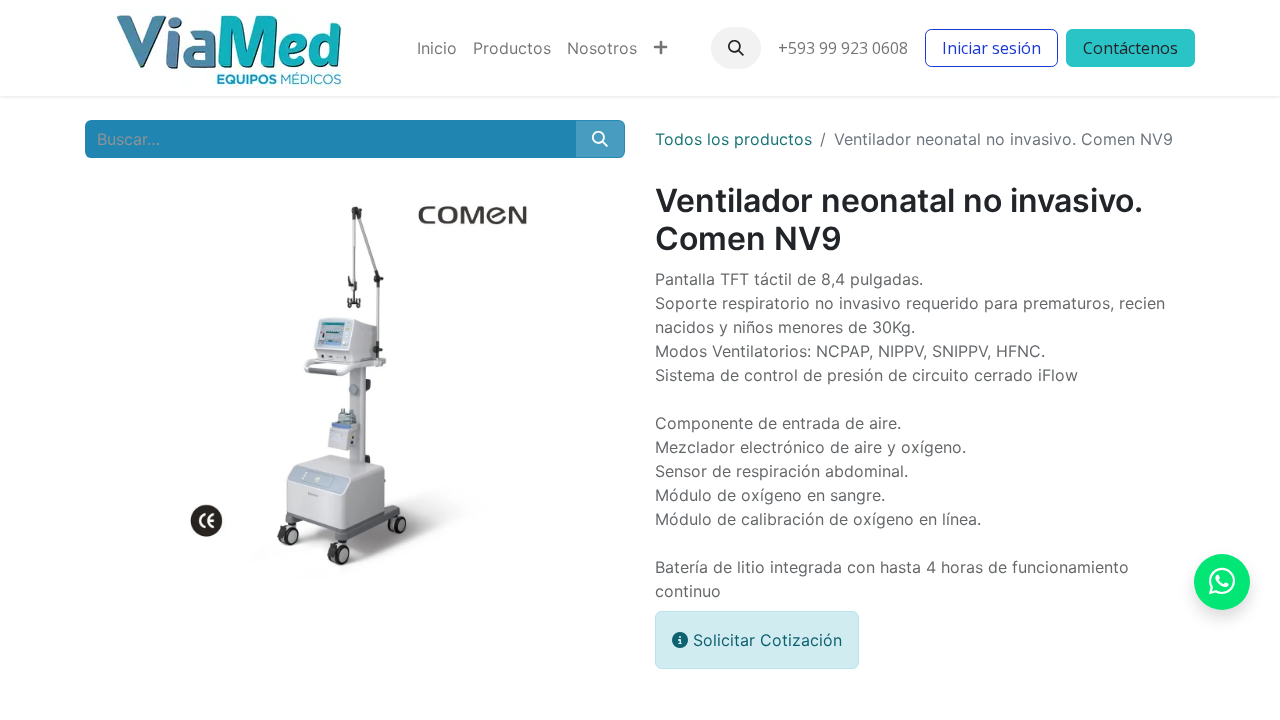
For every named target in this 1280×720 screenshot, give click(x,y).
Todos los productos (733, 139)
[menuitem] (437, 48)
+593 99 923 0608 (843, 48)
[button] (736, 48)
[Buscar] (600, 139)
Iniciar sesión (991, 48)
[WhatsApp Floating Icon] (1222, 582)
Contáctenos (1130, 48)
